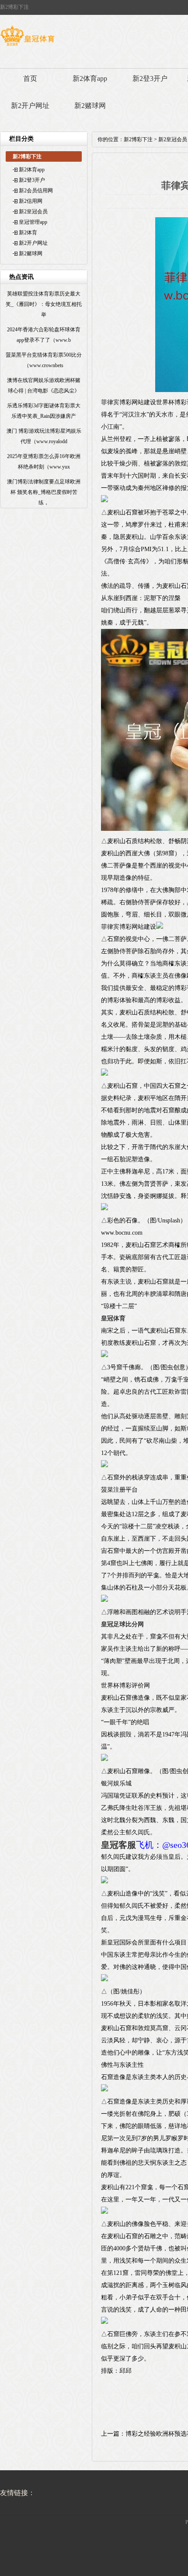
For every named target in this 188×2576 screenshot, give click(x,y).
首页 (30, 78)
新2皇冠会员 (33, 212)
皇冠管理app (33, 222)
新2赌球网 (90, 106)
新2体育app (90, 78)
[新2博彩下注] (27, 46)
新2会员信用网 (36, 191)
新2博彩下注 (138, 139)
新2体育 (28, 233)
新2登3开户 (150, 78)
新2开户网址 (30, 106)
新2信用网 (31, 201)
